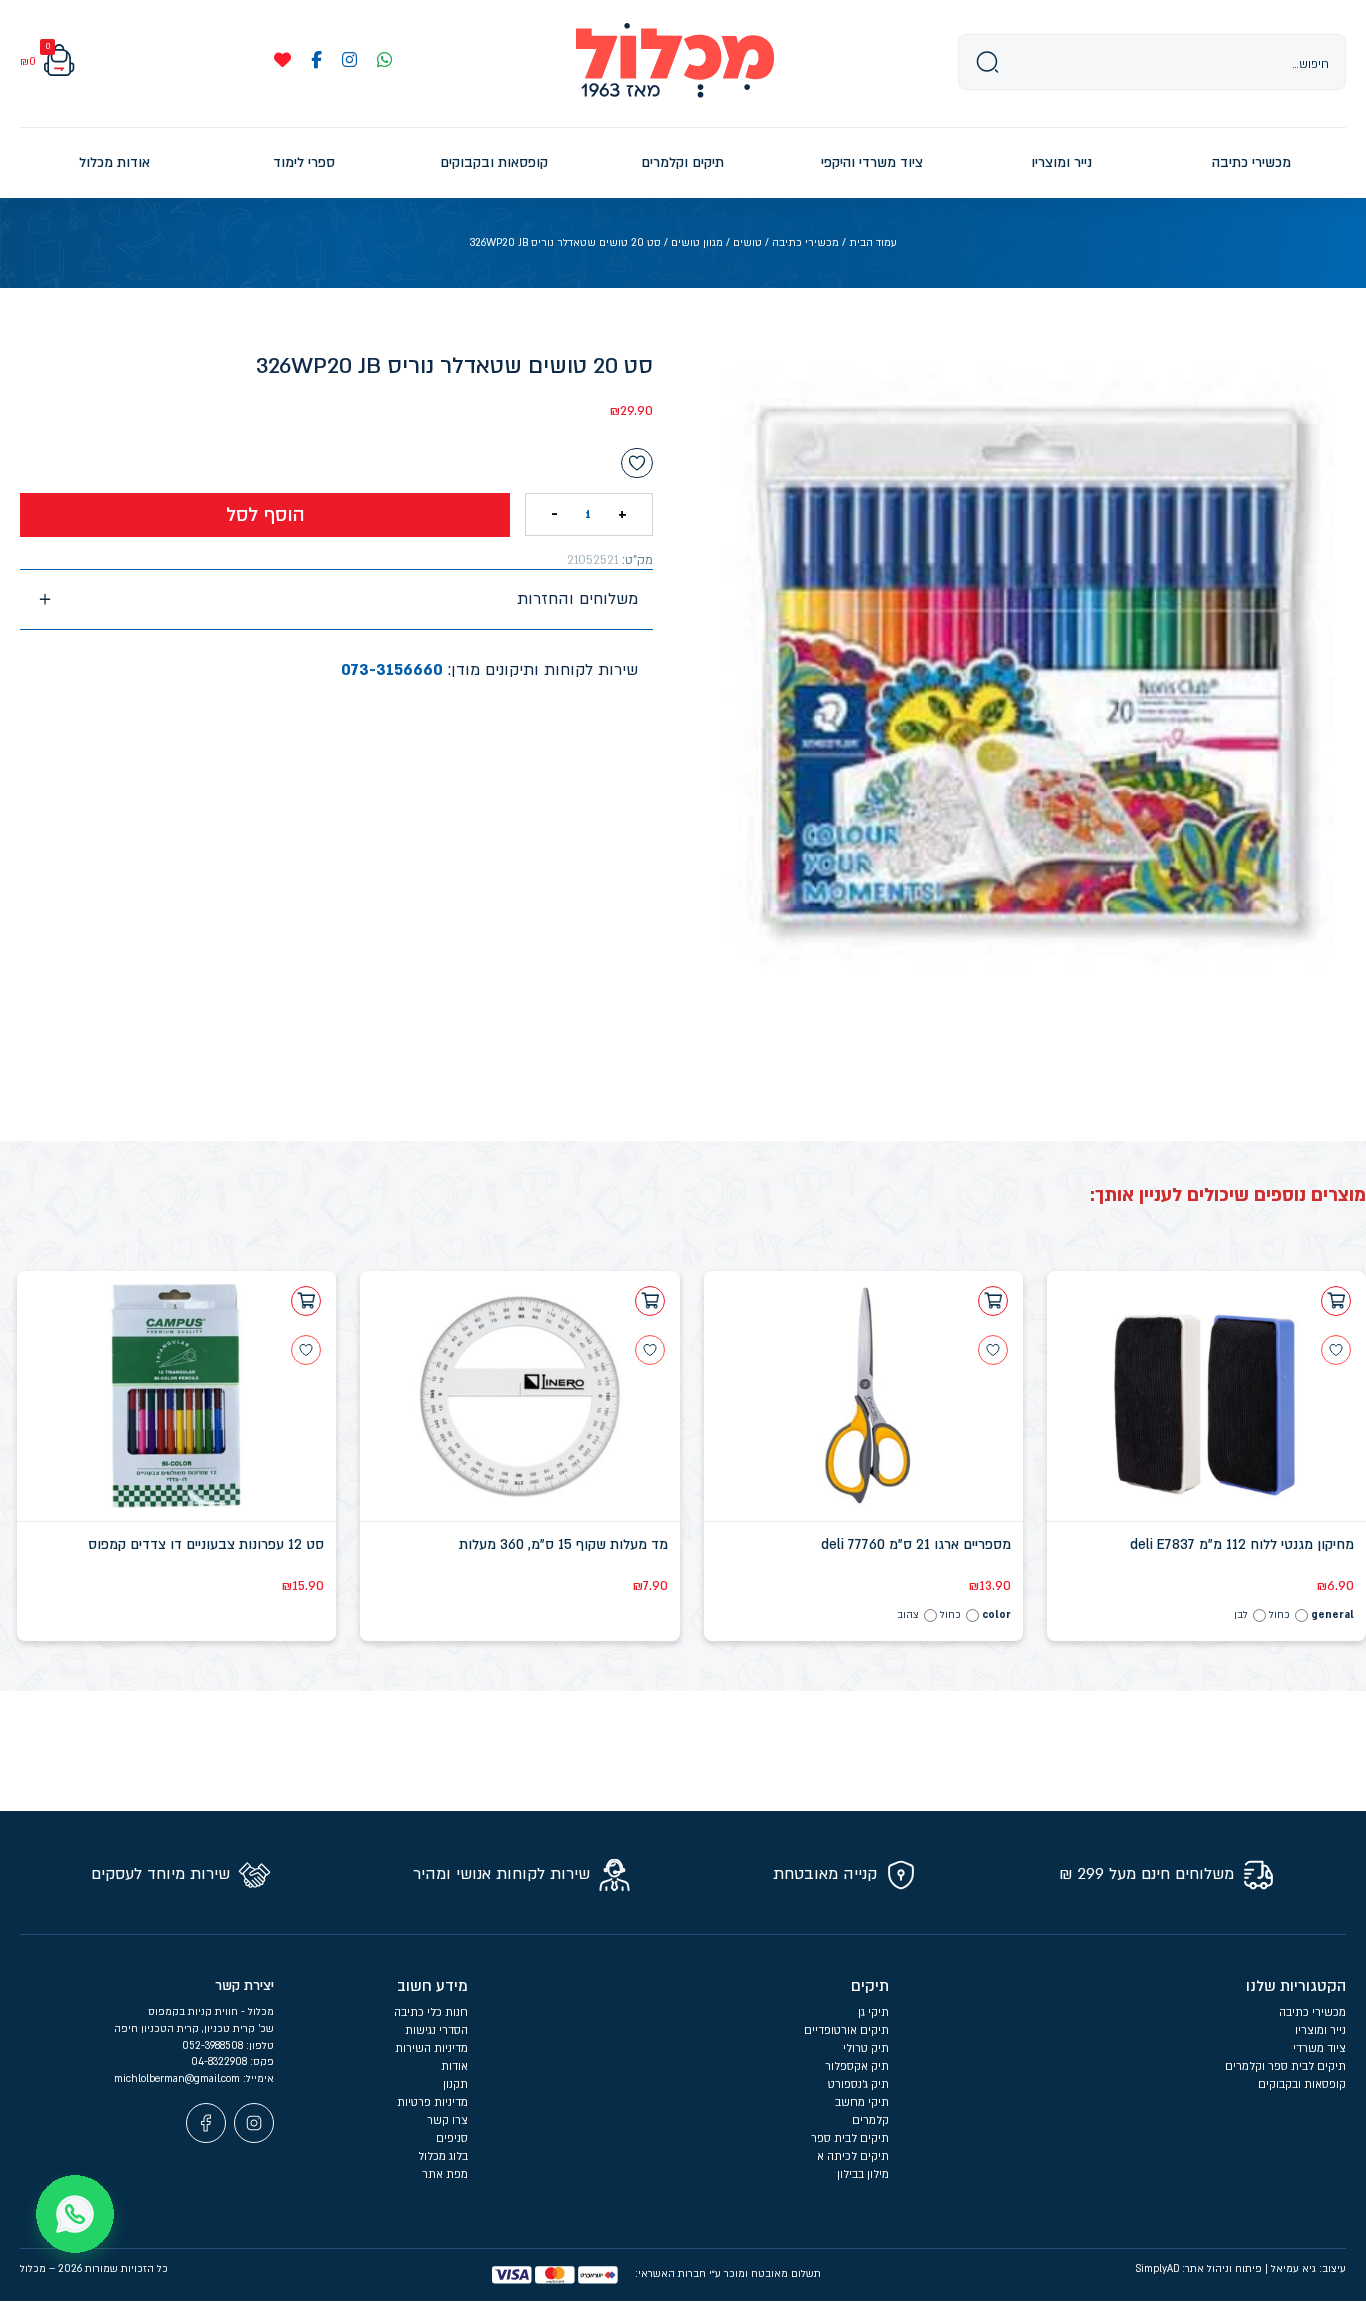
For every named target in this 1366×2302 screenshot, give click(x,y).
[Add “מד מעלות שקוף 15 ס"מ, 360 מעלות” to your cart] (650, 1301)
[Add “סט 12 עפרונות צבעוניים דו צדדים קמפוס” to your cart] (306, 1301)
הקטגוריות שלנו (1296, 1986)
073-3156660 (392, 670)
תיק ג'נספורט (858, 2084)
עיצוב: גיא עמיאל (1308, 2269)
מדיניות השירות (431, 2048)
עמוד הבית (873, 243)
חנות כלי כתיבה (431, 2012)
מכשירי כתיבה (805, 243)
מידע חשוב (432, 1986)
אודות (454, 2066)
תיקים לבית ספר (850, 2138)
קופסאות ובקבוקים (1302, 2084)
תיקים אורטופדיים (846, 2030)
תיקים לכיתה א (853, 2156)
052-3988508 (214, 2046)
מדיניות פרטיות (432, 2102)
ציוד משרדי (1319, 2048)
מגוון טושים (697, 243)
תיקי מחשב (862, 2102)
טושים (747, 243)
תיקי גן (873, 2012)
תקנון (455, 2084)
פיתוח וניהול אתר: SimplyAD (1199, 2269)
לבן (1241, 1615)
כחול (1279, 1615)
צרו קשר (447, 2120)
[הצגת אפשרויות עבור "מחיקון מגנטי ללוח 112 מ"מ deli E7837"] (1336, 1301)
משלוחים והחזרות (577, 599)
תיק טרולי (866, 2048)
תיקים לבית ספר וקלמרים (1285, 2066)
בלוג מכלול (443, 2156)
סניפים (452, 2138)
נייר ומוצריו (1320, 2030)
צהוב (908, 1615)
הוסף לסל (265, 515)
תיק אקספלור (857, 2066)
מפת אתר (445, 2174)
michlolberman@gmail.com (178, 2079)
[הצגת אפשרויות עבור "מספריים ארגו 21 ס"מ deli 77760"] (993, 1301)
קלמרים (870, 2120)
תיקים (870, 1986)
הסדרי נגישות (436, 2030)
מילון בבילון (863, 2174)
